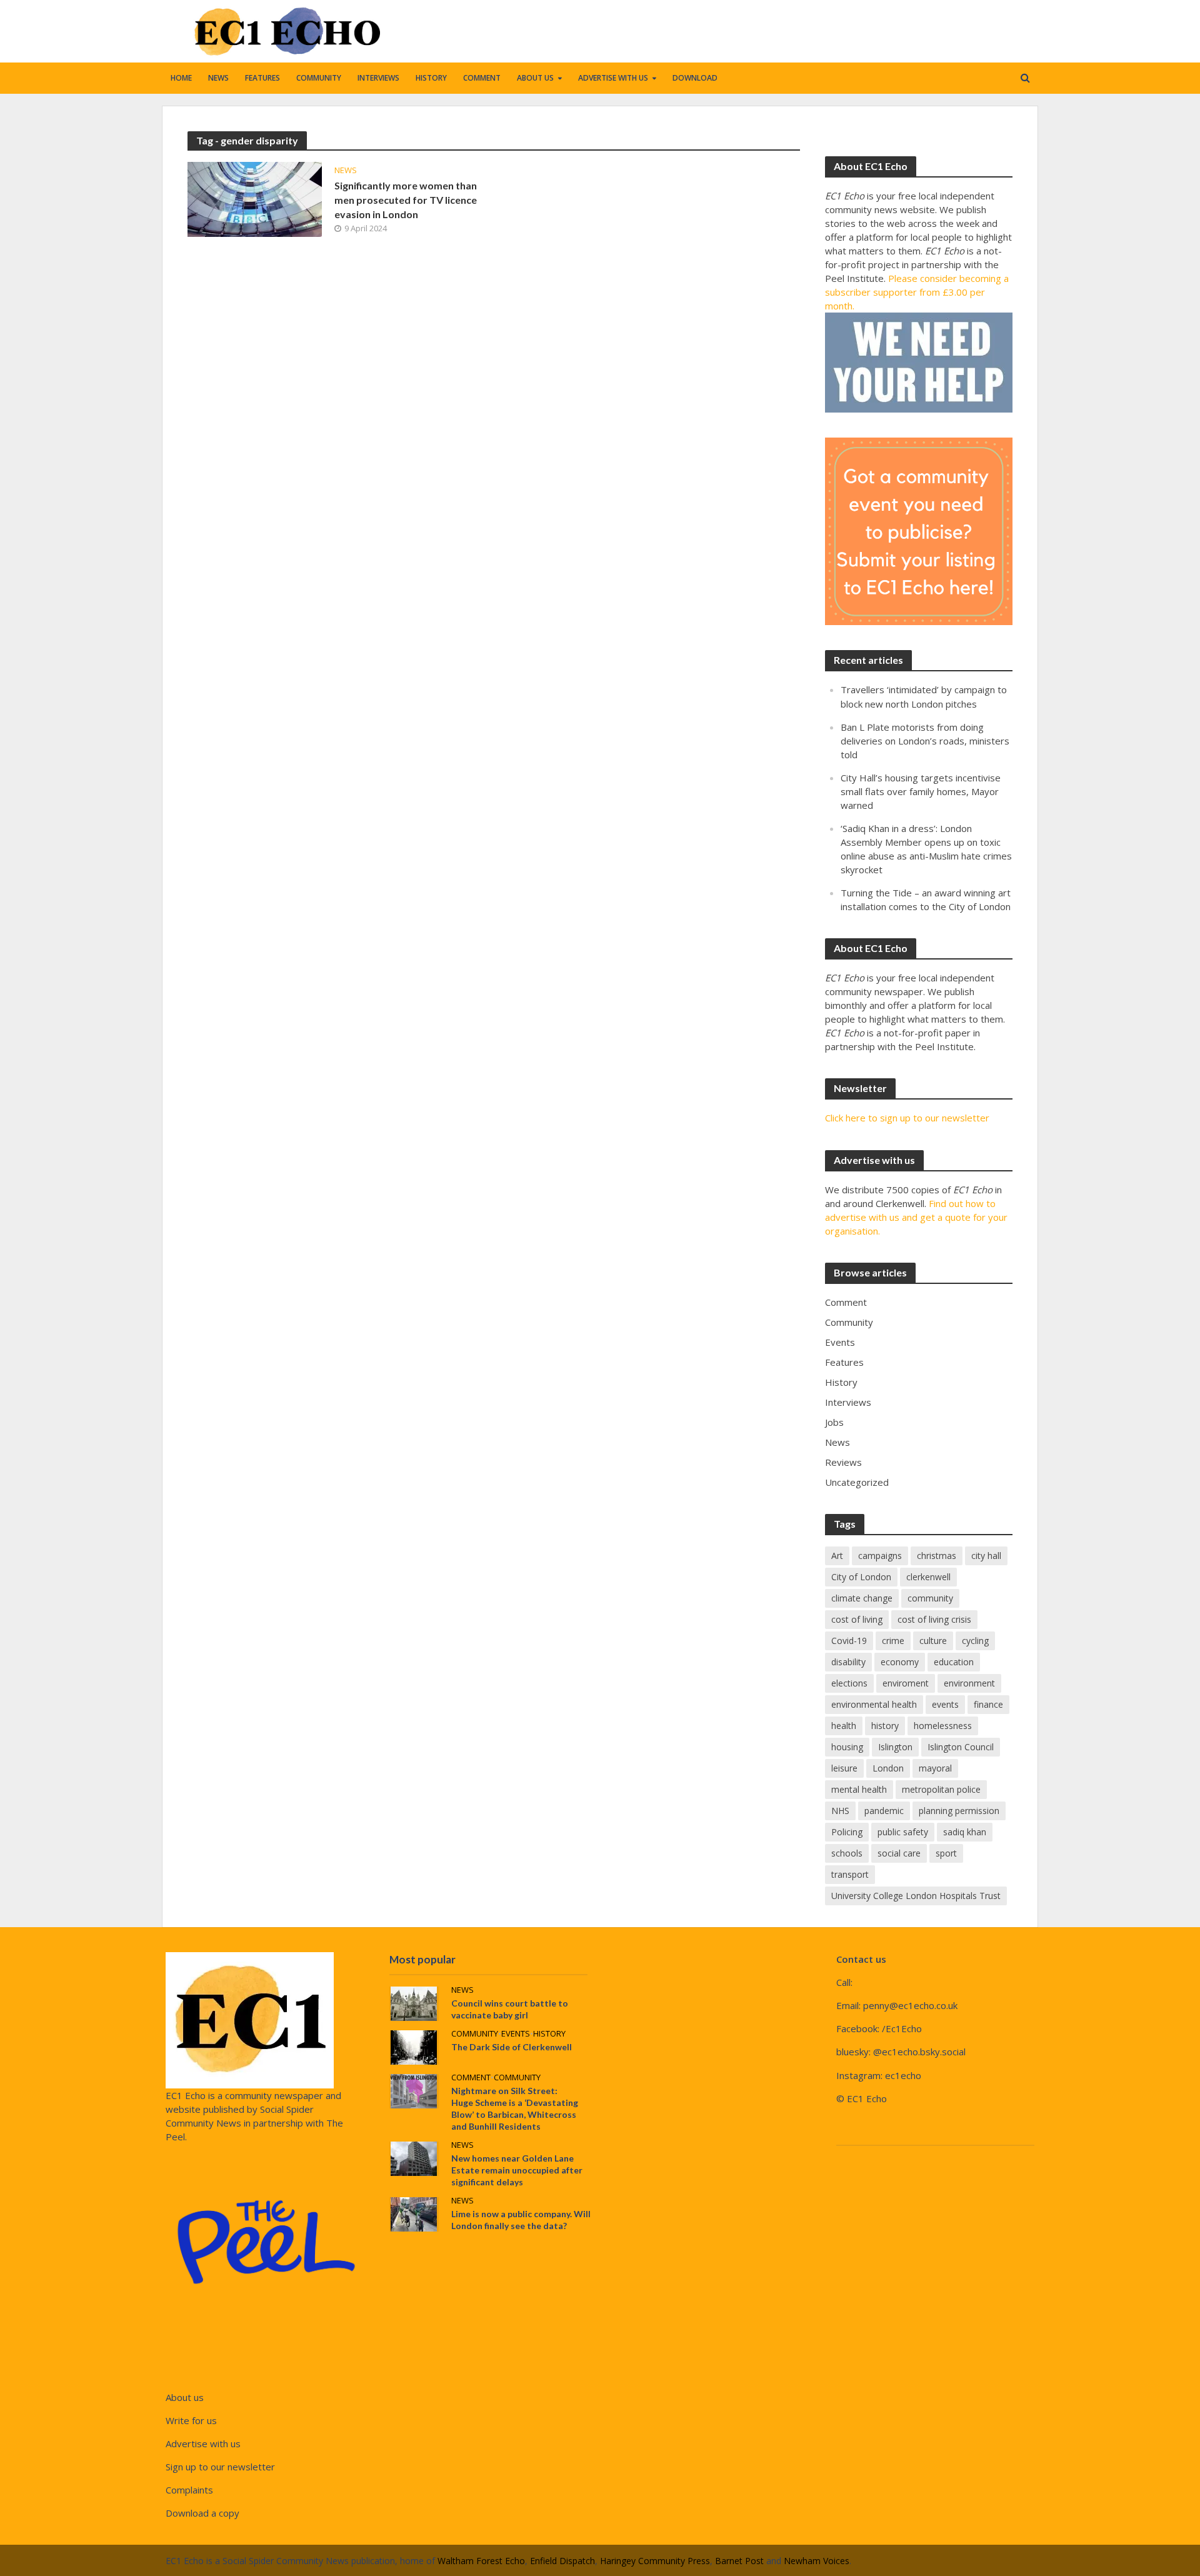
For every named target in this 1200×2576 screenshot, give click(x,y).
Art (837, 1556)
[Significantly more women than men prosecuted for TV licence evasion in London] (255, 198)
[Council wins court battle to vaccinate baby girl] (414, 2002)
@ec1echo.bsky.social (919, 2052)
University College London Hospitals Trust (916, 1896)
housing (847, 1747)
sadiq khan (965, 1832)
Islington (895, 1747)
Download (695, 78)
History (431, 78)
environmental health (874, 1704)
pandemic (884, 1811)
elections (849, 1683)
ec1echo (903, 2075)
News (218, 78)
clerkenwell (928, 1577)
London (888, 1768)
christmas (937, 1556)
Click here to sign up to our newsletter (907, 1118)
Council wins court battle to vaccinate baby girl (510, 2009)
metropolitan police (941, 1789)
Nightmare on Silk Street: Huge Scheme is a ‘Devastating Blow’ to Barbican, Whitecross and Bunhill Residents (515, 2108)
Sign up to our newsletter (220, 2467)
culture (933, 1641)
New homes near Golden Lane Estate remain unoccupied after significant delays (517, 2170)
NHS (840, 1811)
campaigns (880, 1556)
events (945, 1704)
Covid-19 (849, 1641)
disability (848, 1662)
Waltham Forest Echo (481, 2561)
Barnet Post (739, 2561)
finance (988, 1704)
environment (969, 1683)
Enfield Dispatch (562, 2561)
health (844, 1726)
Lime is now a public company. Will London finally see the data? (521, 2220)
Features (262, 78)
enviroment (906, 1683)
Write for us (191, 2420)
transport (850, 1874)
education (954, 1662)
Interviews (378, 78)
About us (535, 78)
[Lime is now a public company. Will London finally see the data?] (414, 2213)
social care (899, 1853)
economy (900, 1662)
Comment (482, 78)
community (930, 1598)
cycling (975, 1641)
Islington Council (961, 1747)
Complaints (189, 2490)
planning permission (959, 1811)
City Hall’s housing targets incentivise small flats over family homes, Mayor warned (921, 791)
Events (516, 2034)
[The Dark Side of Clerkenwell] (414, 2046)
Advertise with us (613, 78)
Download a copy (202, 2513)
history (885, 1726)
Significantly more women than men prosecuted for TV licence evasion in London (406, 200)
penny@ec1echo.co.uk (910, 2005)
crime (893, 1641)
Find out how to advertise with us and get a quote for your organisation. (916, 1217)
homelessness (943, 1726)
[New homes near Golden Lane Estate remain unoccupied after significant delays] (414, 2157)
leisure (844, 1768)
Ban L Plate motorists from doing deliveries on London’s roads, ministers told (925, 741)
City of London (861, 1577)
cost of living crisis (934, 1619)
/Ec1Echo (902, 2028)
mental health (859, 1789)
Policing (847, 1832)
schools (847, 1853)
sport (946, 1853)
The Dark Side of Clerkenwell (512, 2047)
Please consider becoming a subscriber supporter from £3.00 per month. (917, 292)
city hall (986, 1556)
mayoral (935, 1768)
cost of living (857, 1619)
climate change (862, 1598)
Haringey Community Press (655, 2561)
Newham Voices (817, 2561)
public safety (903, 1832)
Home (181, 78)
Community (319, 78)
